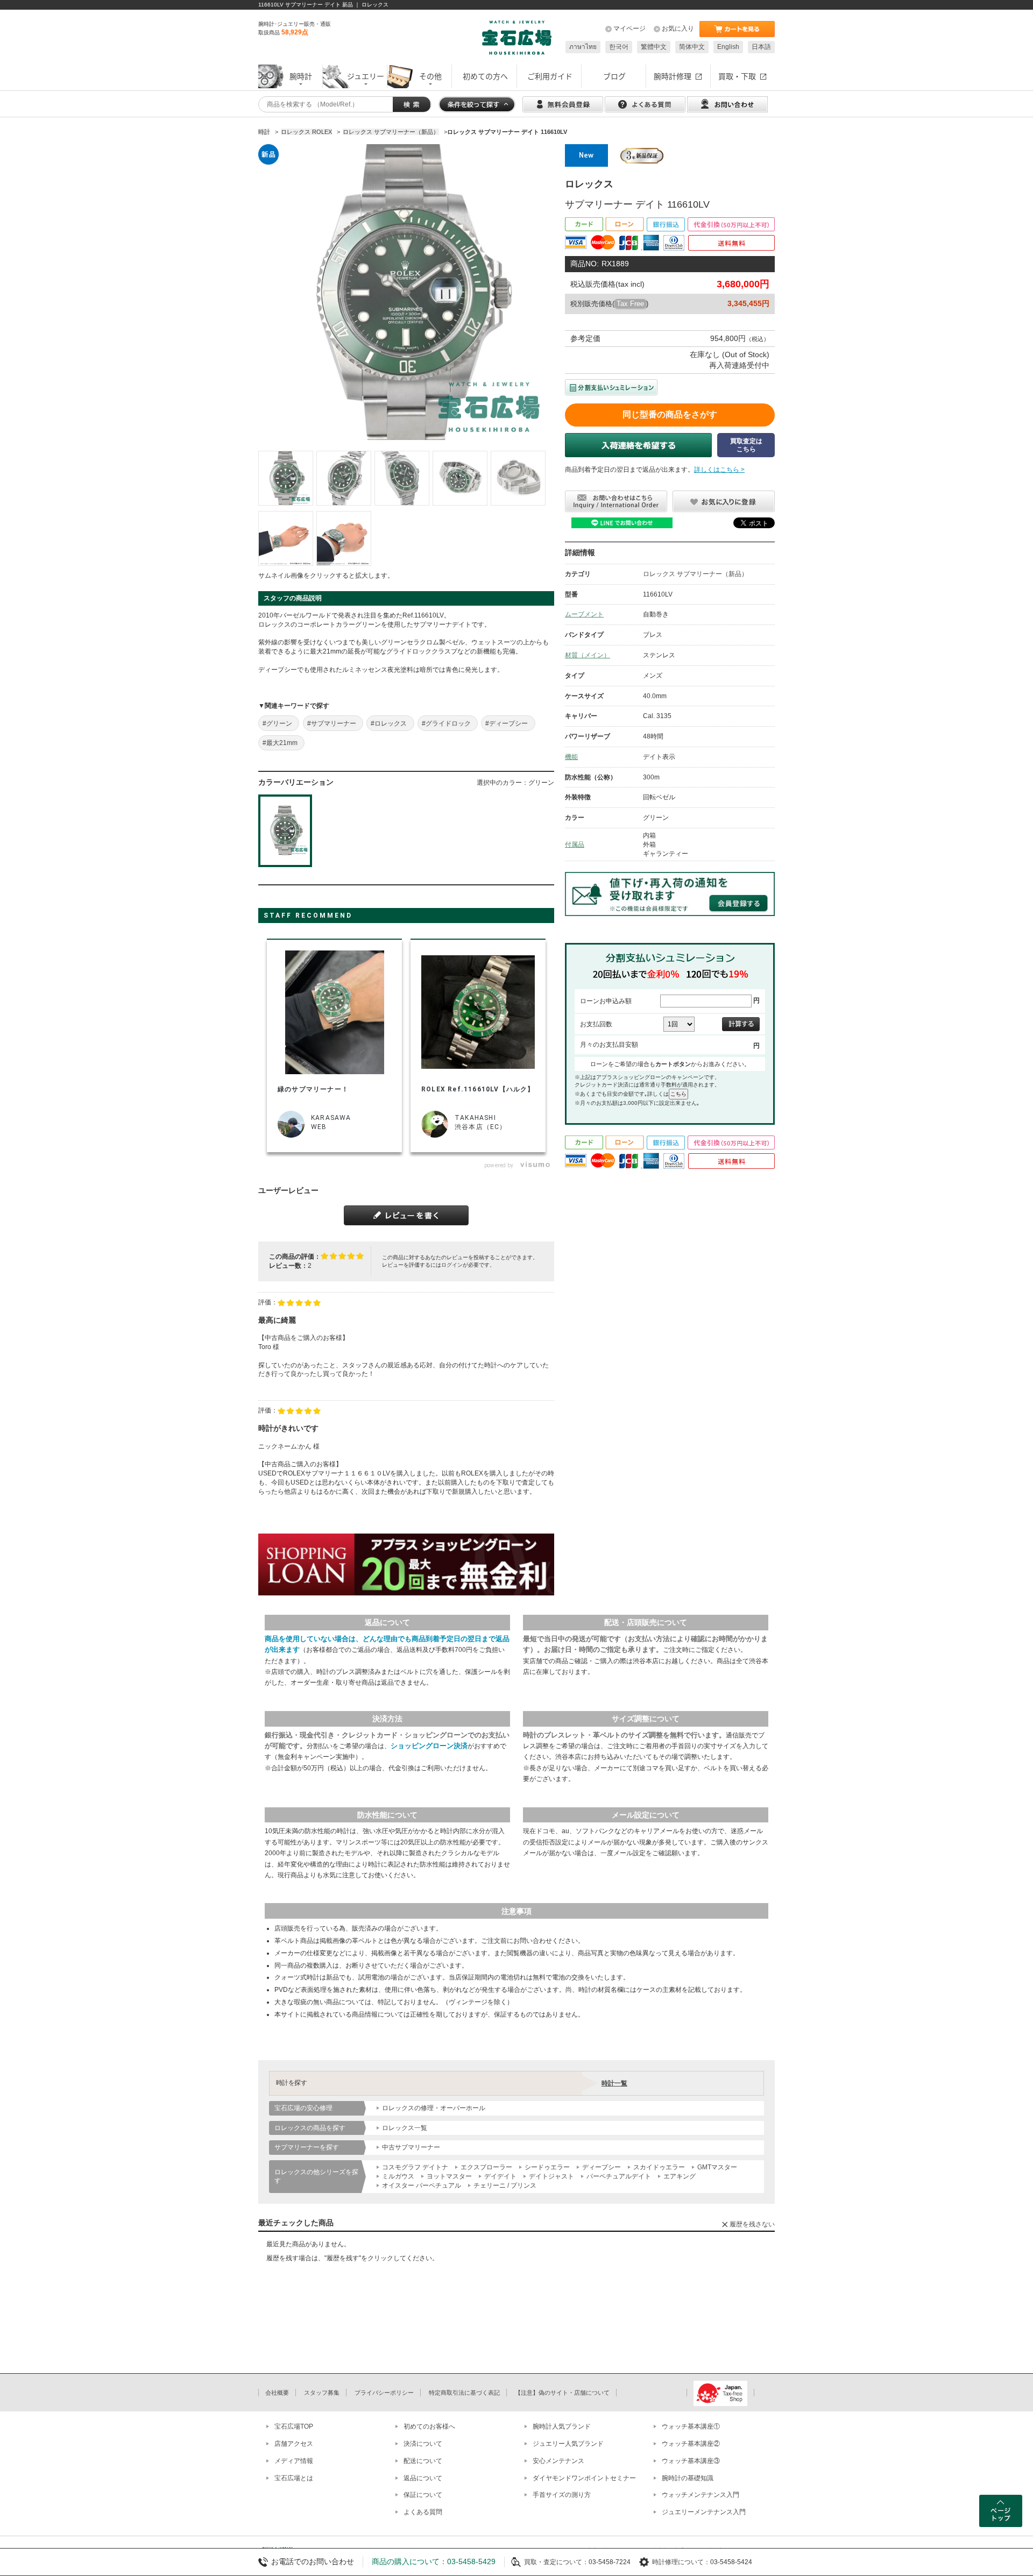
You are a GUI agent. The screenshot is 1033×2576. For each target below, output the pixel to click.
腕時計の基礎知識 (688, 2478)
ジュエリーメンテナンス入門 (704, 2512)
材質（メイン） (588, 655)
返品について (423, 2478)
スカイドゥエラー (659, 2167)
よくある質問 (423, 2512)
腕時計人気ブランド (562, 2426)
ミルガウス (398, 2176)
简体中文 (692, 47)
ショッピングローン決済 (429, 1746)
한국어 (619, 47)
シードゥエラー (547, 2167)
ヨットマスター (449, 2176)
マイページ (629, 29)
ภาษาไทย (583, 47)
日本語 (761, 47)
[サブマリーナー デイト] (286, 478)
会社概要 (277, 2393)
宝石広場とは (294, 2478)
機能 (571, 757)
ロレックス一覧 (405, 2128)
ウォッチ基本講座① (691, 2426)
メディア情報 (294, 2461)
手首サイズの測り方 (562, 2495)
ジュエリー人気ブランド (568, 2444)
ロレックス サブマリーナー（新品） (695, 574)
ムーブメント (584, 614)
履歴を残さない (752, 2224)
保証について (423, 2495)
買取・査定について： (556, 2562)
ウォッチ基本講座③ (691, 2461)
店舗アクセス (294, 2444)
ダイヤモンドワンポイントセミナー (584, 2478)
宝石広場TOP (294, 2426)
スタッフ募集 (322, 2393)
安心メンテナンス (558, 2461)
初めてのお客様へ (429, 2426)
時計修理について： (681, 2562)
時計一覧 (614, 2083)
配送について (423, 2461)
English (728, 47)
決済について (423, 2444)
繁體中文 (654, 47)
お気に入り (678, 29)
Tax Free (630, 304)
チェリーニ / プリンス (505, 2185)
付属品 (575, 845)
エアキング (680, 2176)
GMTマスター (717, 2167)
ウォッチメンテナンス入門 (701, 2495)
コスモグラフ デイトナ (415, 2167)
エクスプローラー (486, 2167)
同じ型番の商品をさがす (670, 414)
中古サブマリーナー (411, 2147)
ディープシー (602, 2167)
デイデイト (500, 2176)
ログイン (452, 1265)
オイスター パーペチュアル (422, 2185)
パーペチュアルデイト (619, 2176)
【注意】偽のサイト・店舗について (562, 2393)
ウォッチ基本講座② (691, 2444)
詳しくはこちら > (719, 470)
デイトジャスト (551, 2176)
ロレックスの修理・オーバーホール (434, 2108)
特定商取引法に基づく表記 (464, 2393)
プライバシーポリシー (384, 2393)
